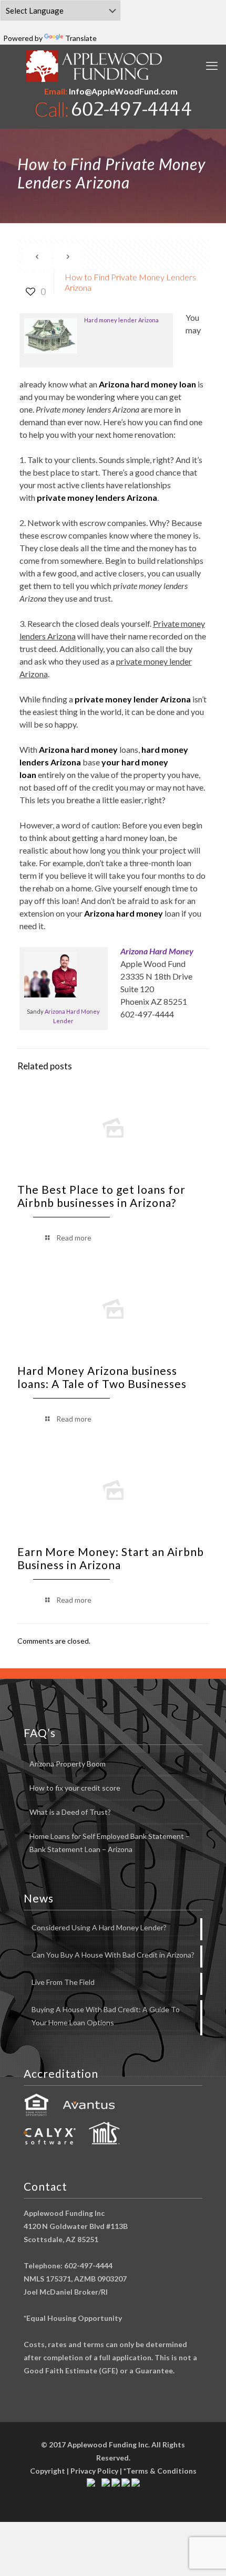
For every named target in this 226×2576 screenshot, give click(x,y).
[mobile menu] (212, 66)
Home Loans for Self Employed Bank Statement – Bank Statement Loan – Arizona (110, 1843)
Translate (81, 38)
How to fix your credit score (75, 1788)
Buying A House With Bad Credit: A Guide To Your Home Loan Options (106, 2016)
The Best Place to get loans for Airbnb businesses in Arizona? (101, 1196)
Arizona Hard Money (157, 951)
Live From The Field (63, 1982)
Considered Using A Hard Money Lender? (99, 1927)
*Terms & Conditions (160, 2471)
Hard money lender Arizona (121, 320)
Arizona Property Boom (68, 1764)
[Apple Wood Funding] (94, 66)
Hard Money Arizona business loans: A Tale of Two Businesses (102, 1377)
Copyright (48, 2471)
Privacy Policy (94, 2471)
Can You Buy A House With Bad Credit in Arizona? (113, 1955)
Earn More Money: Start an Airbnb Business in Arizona (111, 1558)
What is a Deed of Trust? (70, 1812)
